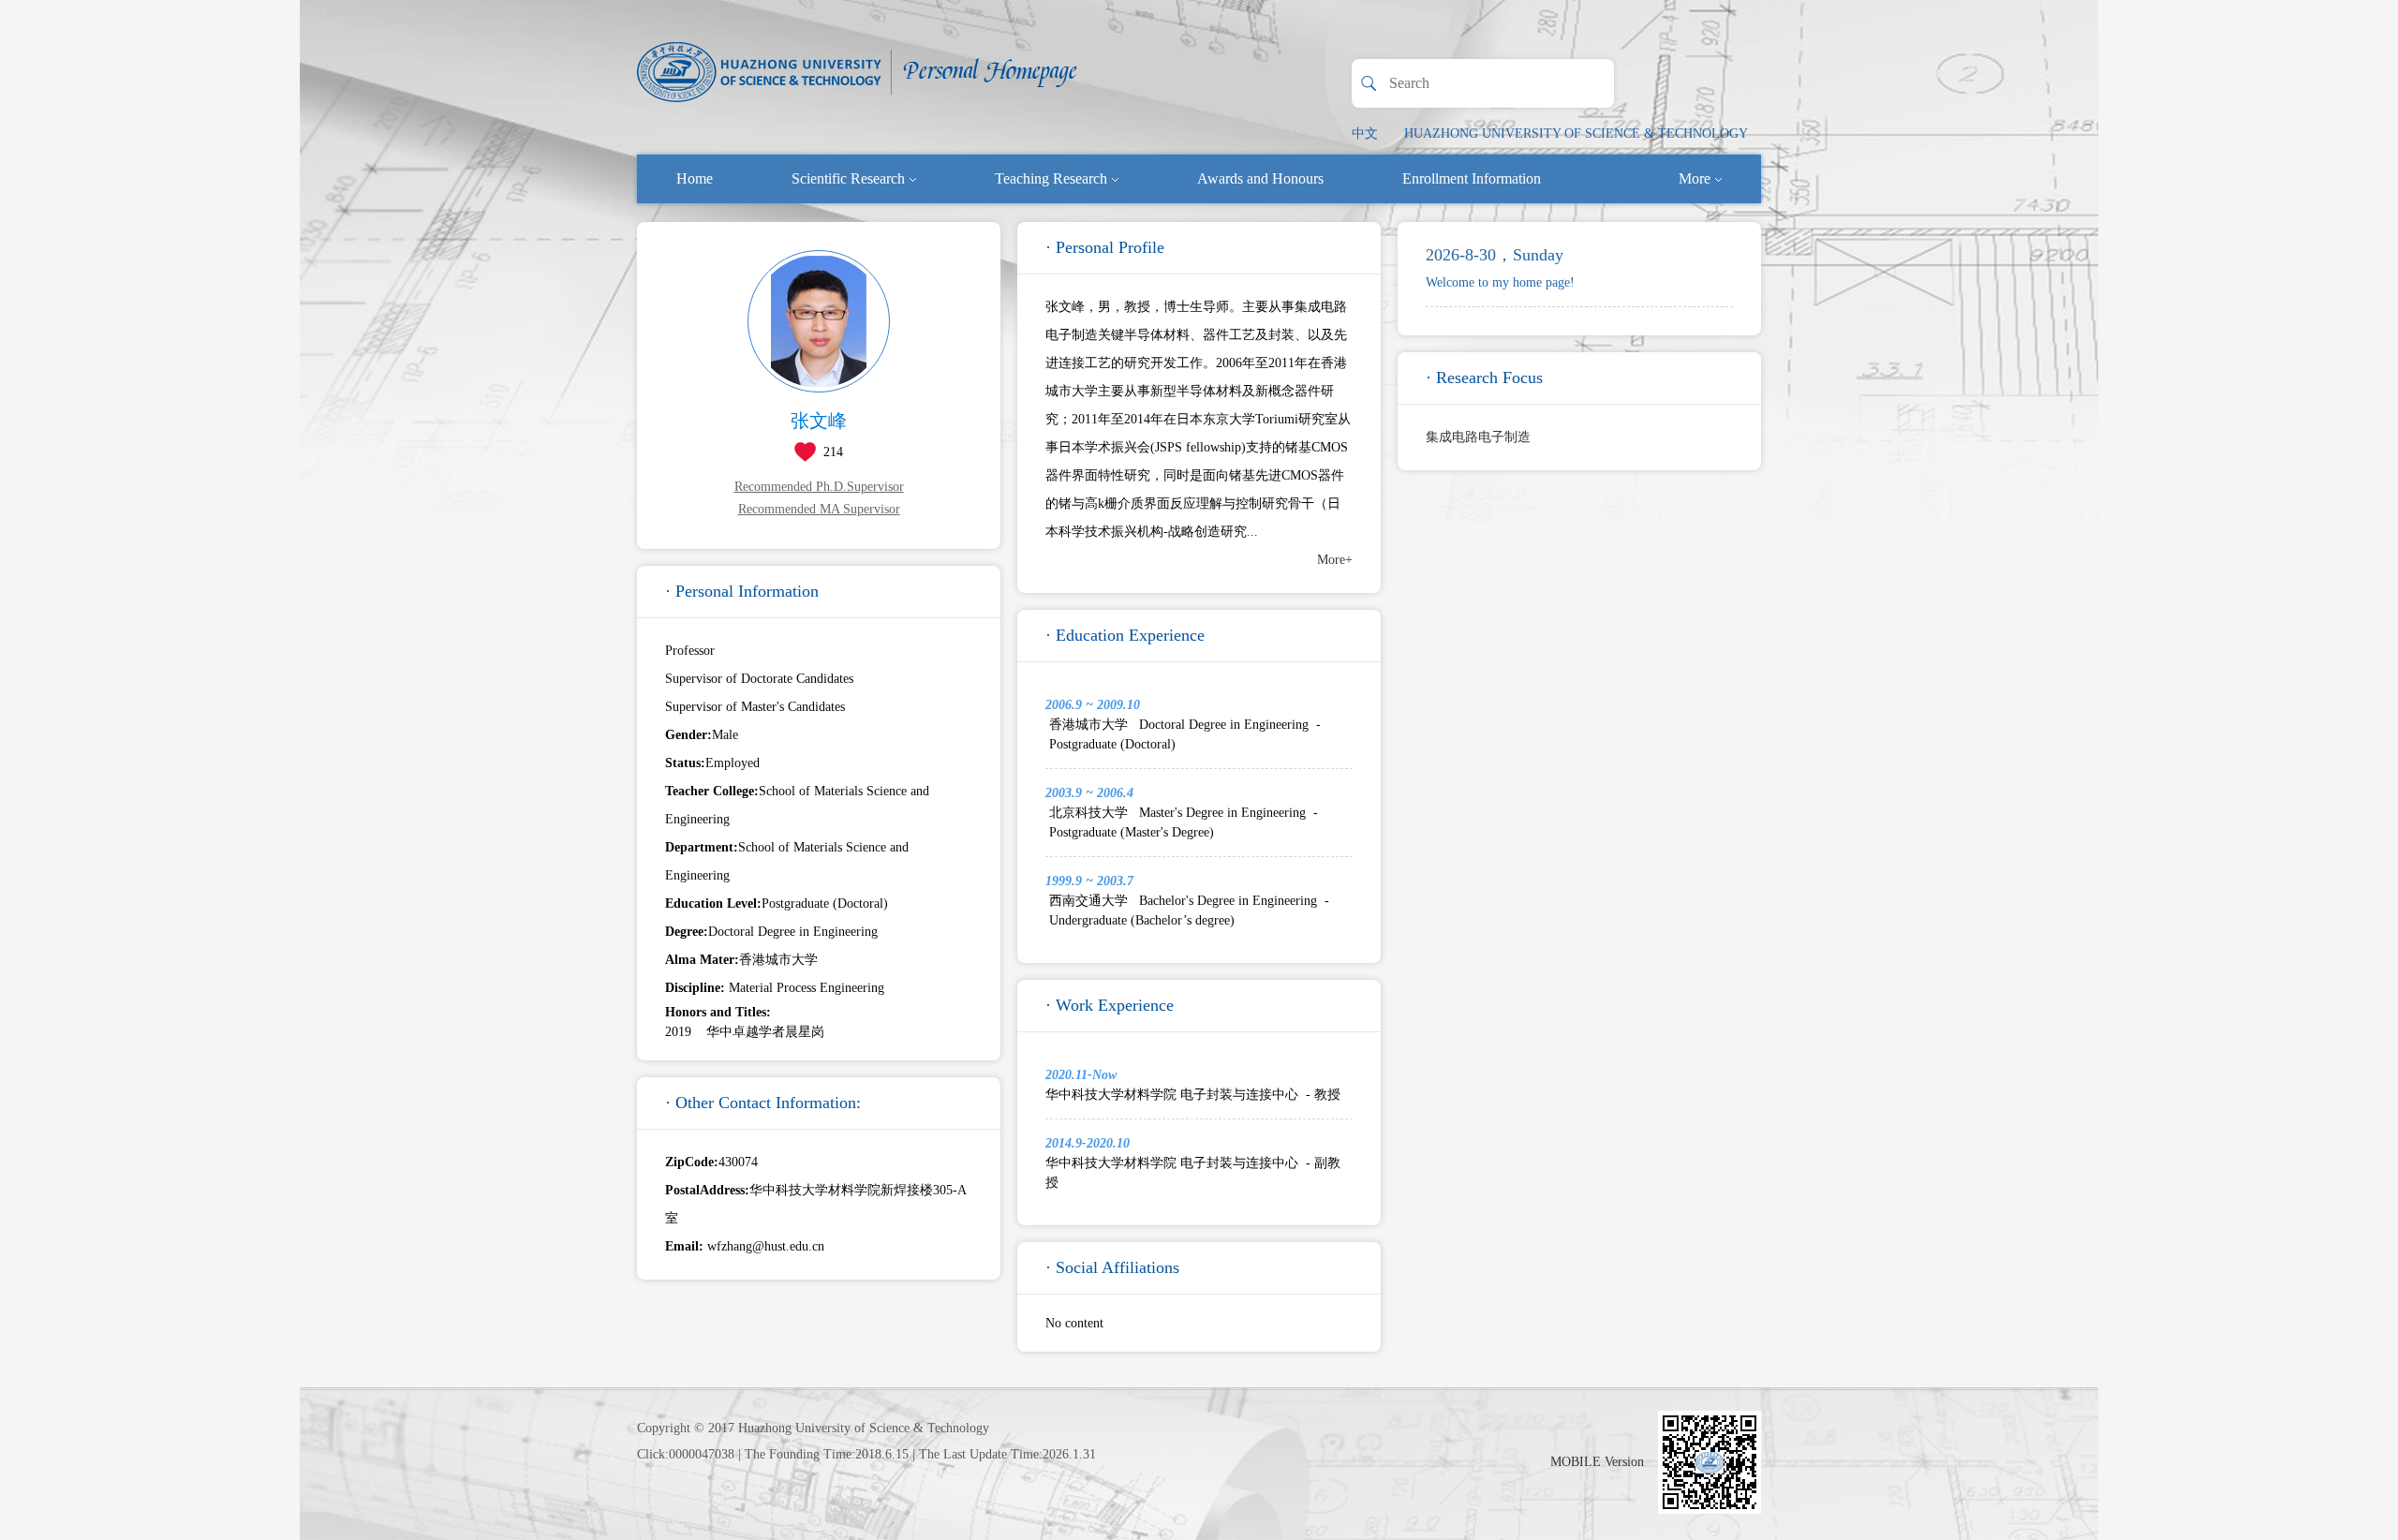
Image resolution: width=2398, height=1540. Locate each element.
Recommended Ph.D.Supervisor (819, 487)
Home (695, 178)
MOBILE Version (1597, 1462)
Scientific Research (848, 178)
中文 (1365, 133)
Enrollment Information (1472, 178)
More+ (1335, 560)
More (1695, 178)
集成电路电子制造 (1478, 437)
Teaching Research (1051, 178)
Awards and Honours (1260, 178)
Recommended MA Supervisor (819, 509)
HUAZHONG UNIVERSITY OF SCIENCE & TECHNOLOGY (1576, 133)
